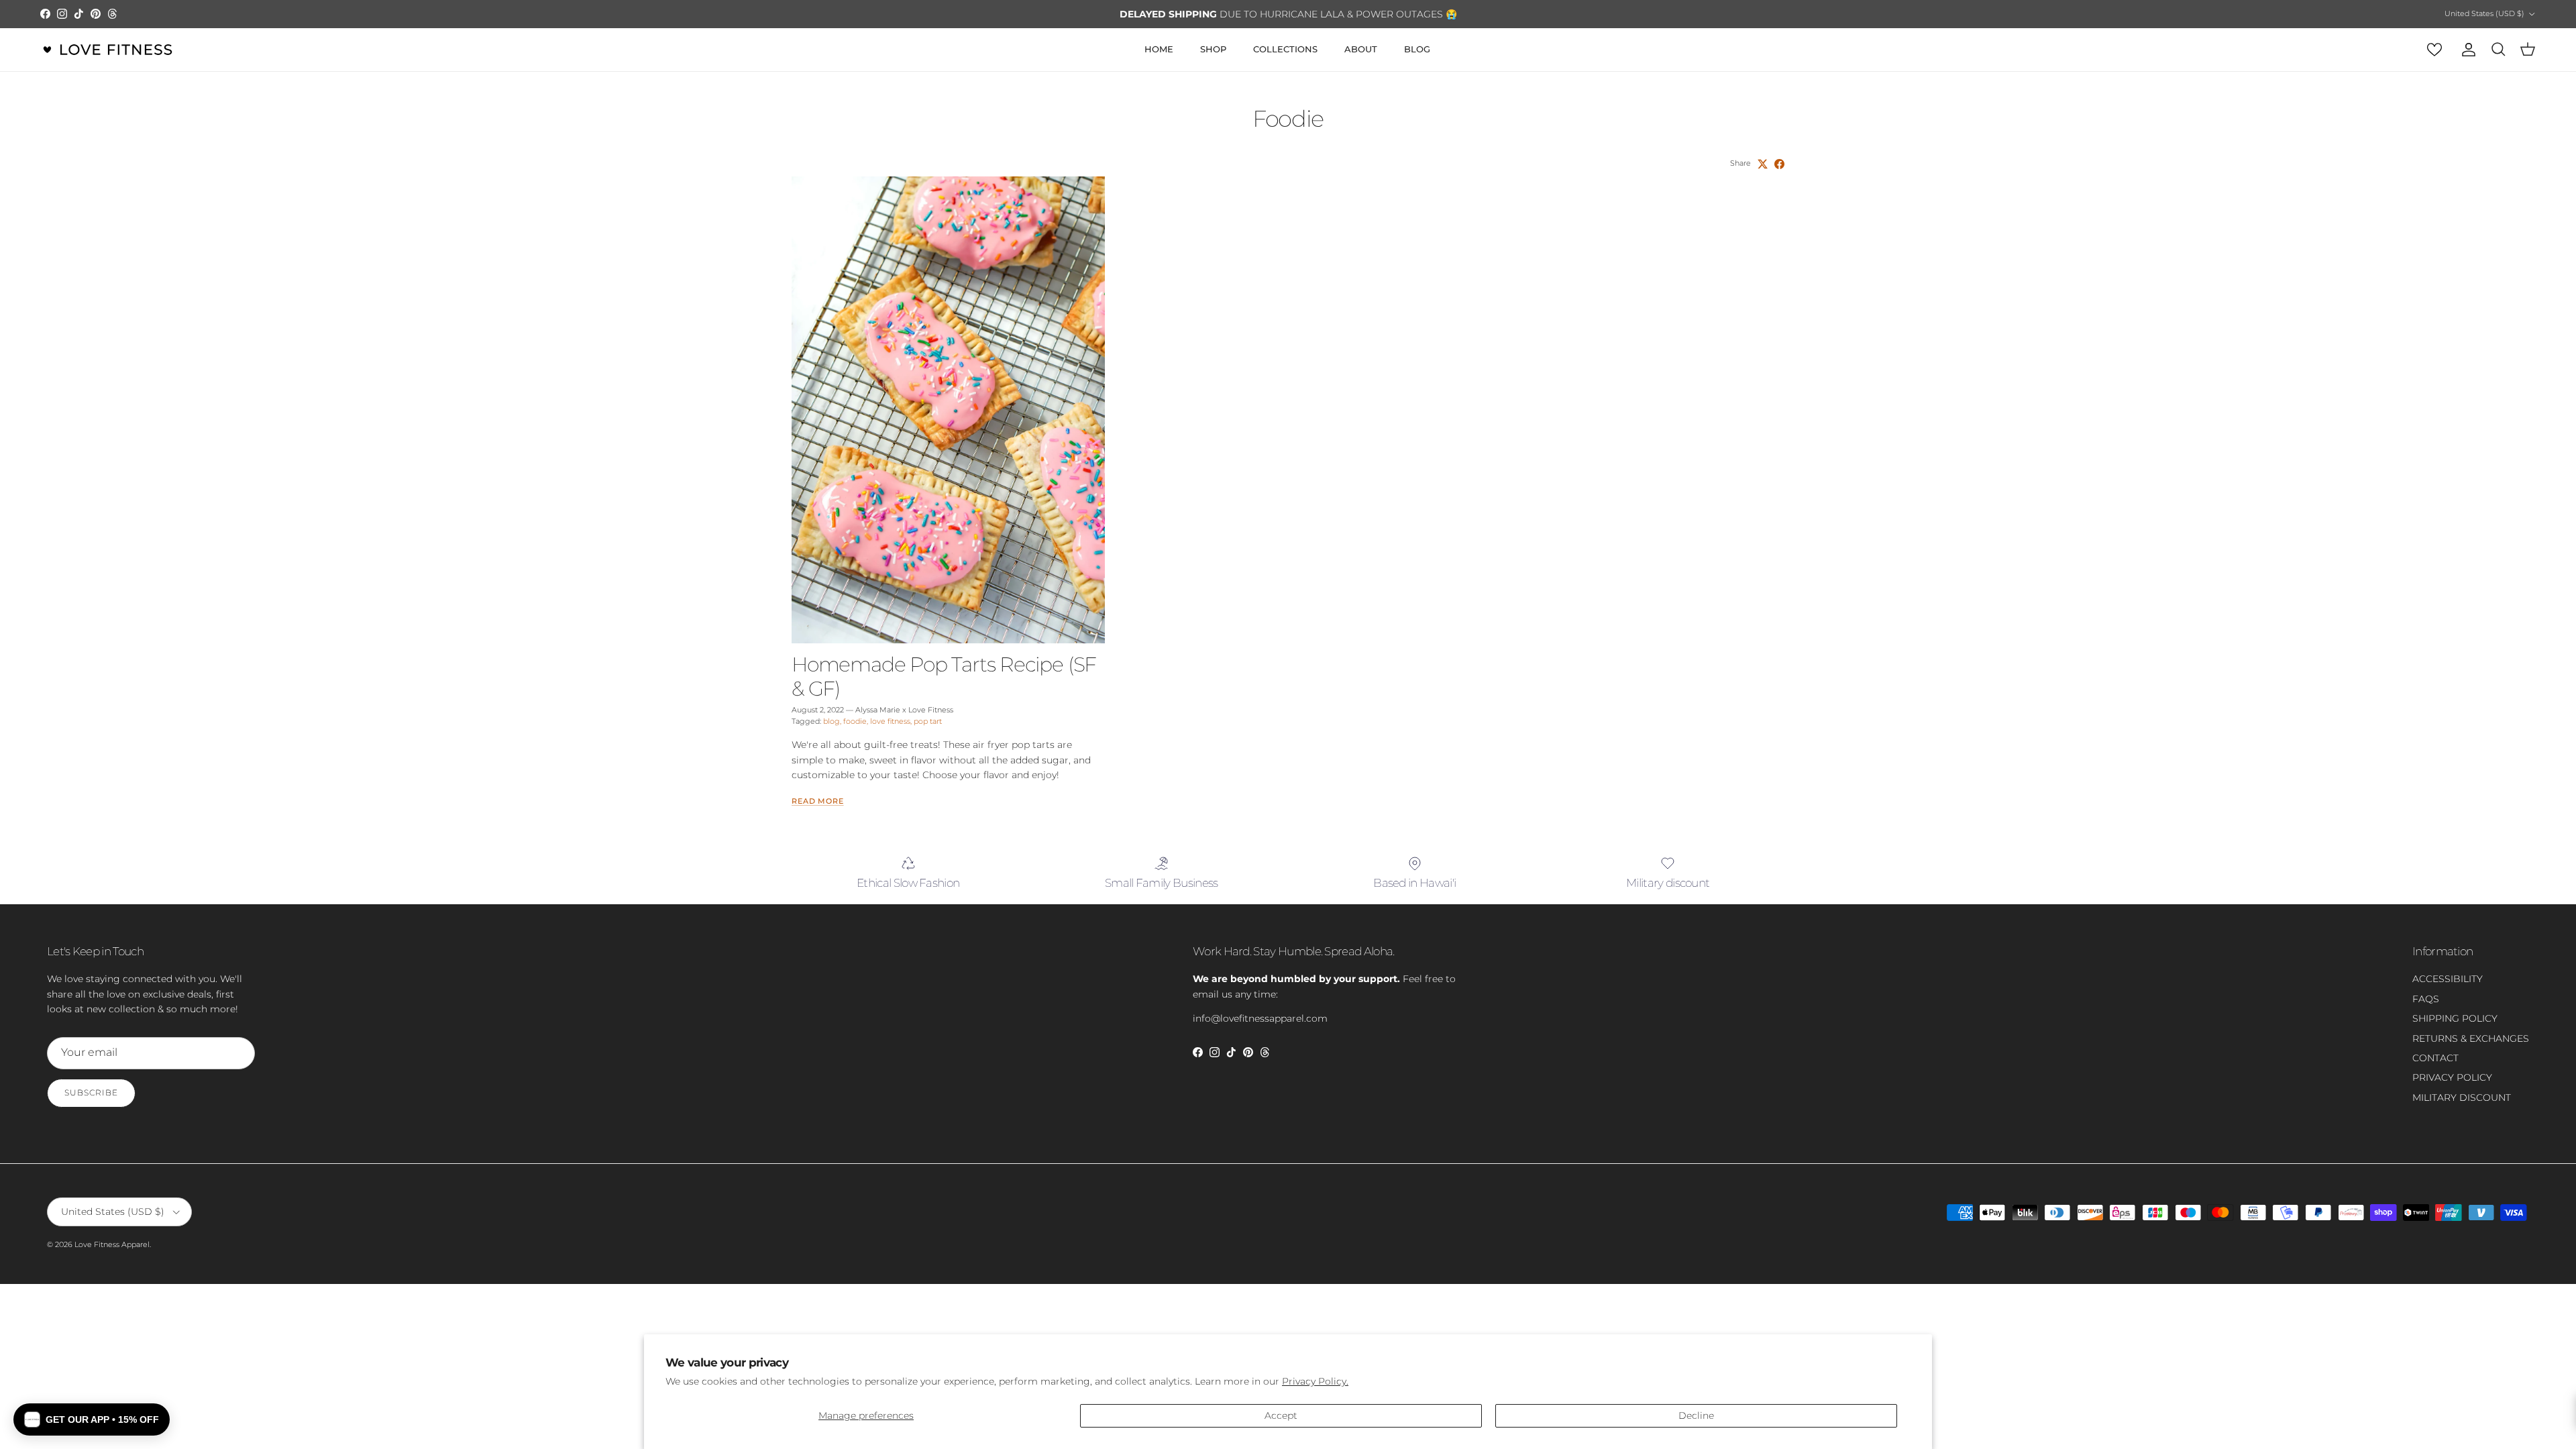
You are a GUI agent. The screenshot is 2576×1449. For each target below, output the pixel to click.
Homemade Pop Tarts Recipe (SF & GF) (944, 677)
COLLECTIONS (1285, 49)
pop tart (928, 721)
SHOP (1213, 49)
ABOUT (1361, 49)
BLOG (1417, 49)
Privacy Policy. (1315, 1381)
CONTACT (2435, 1058)
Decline (1696, 1415)
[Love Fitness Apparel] (107, 50)
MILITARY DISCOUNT (2462, 1097)
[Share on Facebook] (1779, 164)
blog (831, 721)
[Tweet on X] (1763, 164)
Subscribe (91, 1092)
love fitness (890, 721)
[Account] (2466, 50)
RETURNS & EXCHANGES (2471, 1038)
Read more (818, 801)
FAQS (2426, 999)
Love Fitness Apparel (112, 1244)
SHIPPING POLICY (2455, 1018)
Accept (1281, 1415)
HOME (1159, 49)
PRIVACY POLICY (2452, 1077)
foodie (855, 721)
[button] (92, 1419)
